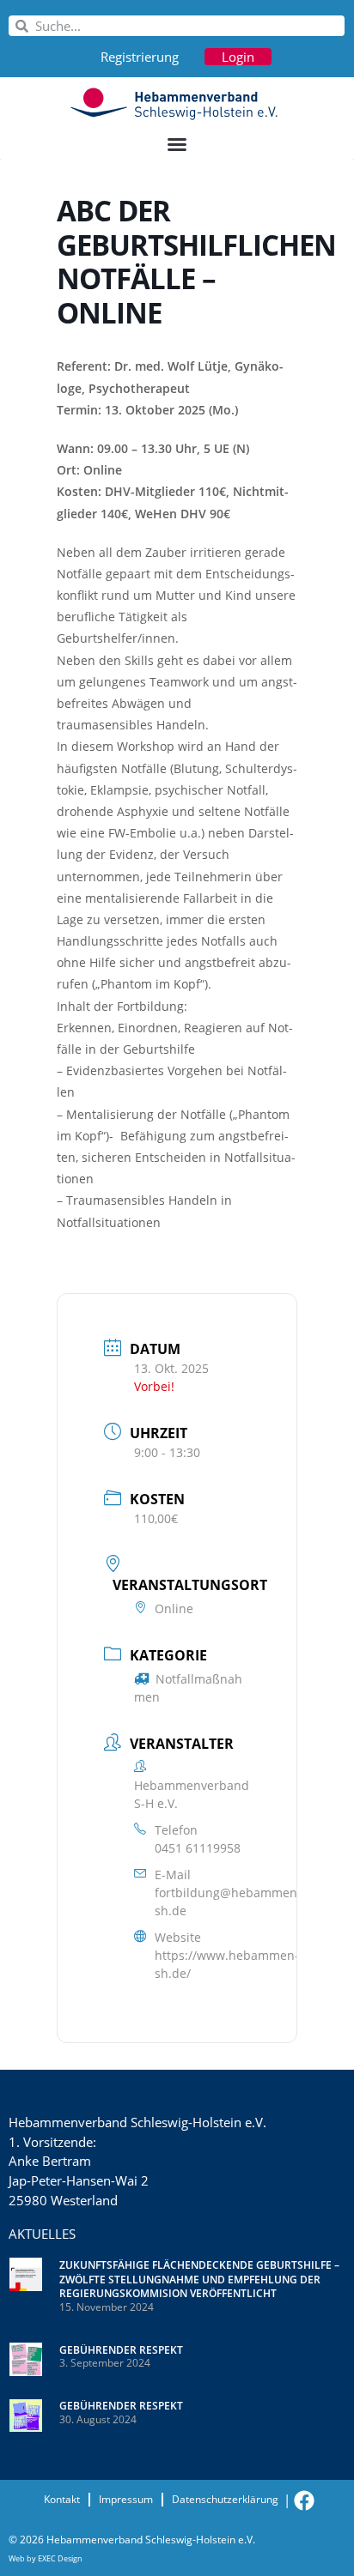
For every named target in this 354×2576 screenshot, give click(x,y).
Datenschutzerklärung (225, 2499)
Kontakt (62, 2499)
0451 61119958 (198, 1848)
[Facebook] (304, 2500)
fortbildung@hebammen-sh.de (228, 1902)
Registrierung (140, 57)
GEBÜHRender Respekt (121, 2350)
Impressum (126, 2499)
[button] (177, 144)
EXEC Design (60, 2558)
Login (238, 57)
